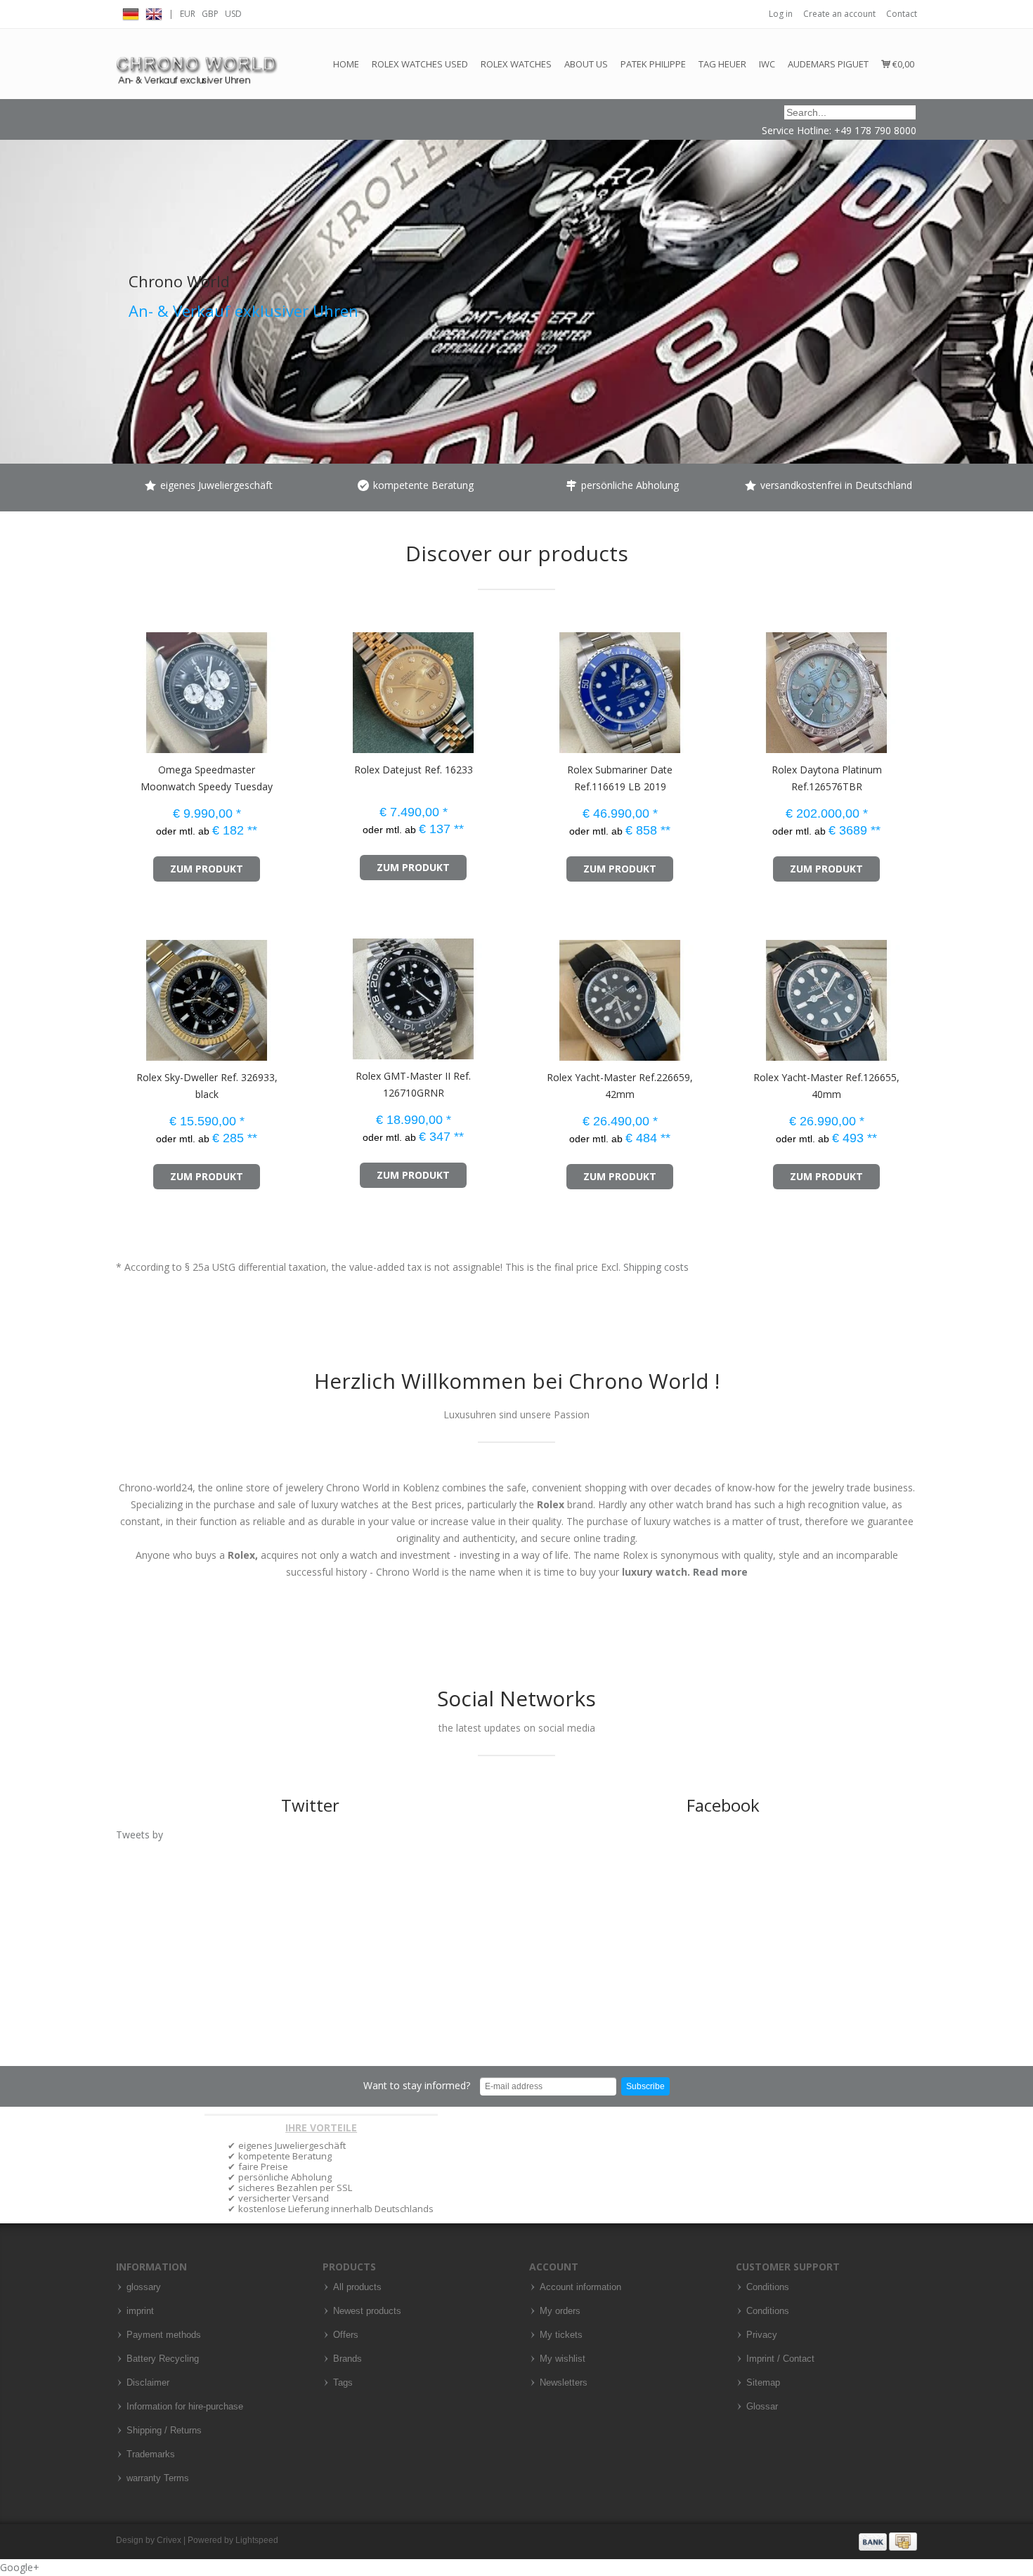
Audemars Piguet (828, 64)
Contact (902, 14)
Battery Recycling (163, 2359)
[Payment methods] (888, 2541)
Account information (580, 2287)
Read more (720, 1572)
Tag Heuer (722, 64)
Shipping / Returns (164, 2431)
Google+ (20, 2567)
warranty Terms (158, 2478)
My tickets (561, 2335)
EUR (188, 14)
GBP (210, 14)
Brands (347, 2359)
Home (346, 64)
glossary (144, 2287)
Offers (346, 2335)
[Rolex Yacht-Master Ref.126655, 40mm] (750, 994)
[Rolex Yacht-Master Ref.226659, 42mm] (544, 994)
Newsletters (564, 2383)
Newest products (367, 2311)
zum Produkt (207, 869)
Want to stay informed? (417, 2085)
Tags (343, 2383)
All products (357, 2287)
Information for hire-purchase (185, 2407)
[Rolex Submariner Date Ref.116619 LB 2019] (544, 686)
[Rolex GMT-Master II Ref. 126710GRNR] (337, 992)
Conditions (768, 2287)
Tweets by (139, 1835)
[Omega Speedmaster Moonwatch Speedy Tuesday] (130, 686)
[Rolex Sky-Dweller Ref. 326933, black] (130, 994)
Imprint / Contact (780, 2359)
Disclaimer (148, 2383)
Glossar (762, 2407)
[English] (154, 12)
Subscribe (645, 2086)
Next (1019, 263)
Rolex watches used (420, 64)
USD (233, 14)
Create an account (839, 14)
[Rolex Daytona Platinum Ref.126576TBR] (750, 686)
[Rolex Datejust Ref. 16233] (337, 686)
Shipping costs (656, 1267)
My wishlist (563, 2359)
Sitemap (763, 2383)
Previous (14, 263)
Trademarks (151, 2454)
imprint (140, 2311)
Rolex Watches (516, 64)
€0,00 (902, 64)
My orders (560, 2311)
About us (586, 64)
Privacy (762, 2335)
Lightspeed (257, 2540)
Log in (781, 14)
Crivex (169, 2540)
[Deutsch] (131, 12)
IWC (767, 64)
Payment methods (164, 2335)
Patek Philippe (653, 64)
